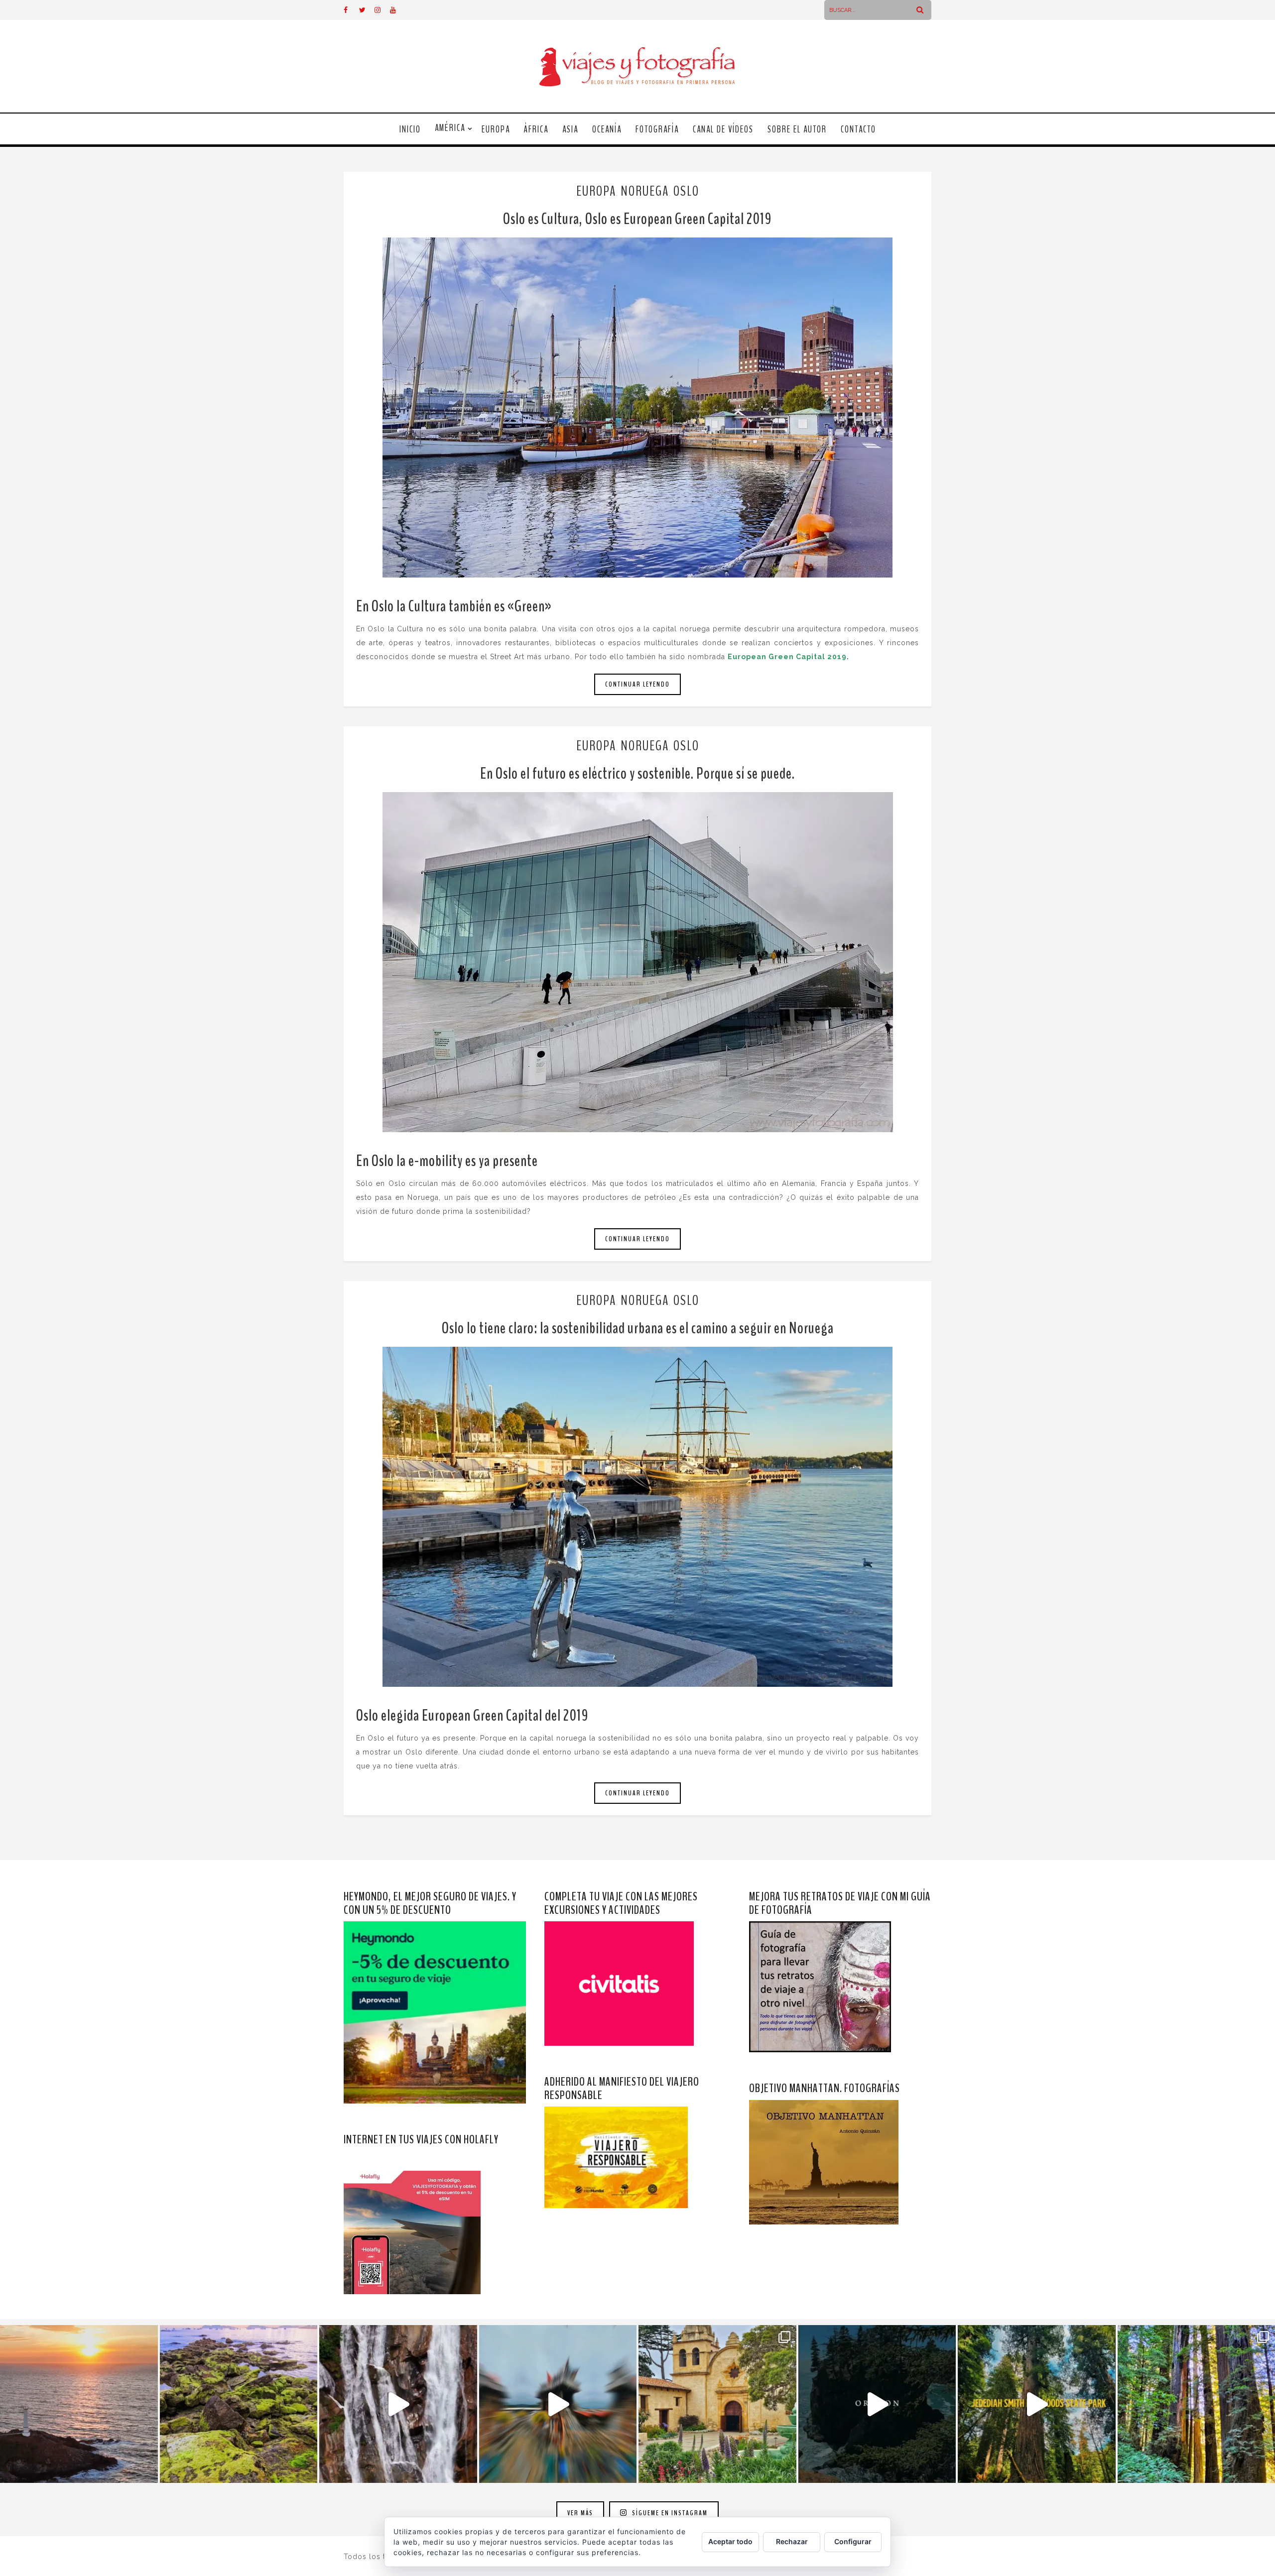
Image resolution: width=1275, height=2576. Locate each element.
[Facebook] (351, 10)
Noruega (645, 191)
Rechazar (792, 2541)
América (450, 128)
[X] (367, 10)
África (536, 129)
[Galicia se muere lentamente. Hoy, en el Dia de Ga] (398, 2404)
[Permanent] (637, 408)
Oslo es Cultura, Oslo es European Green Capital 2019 (637, 219)
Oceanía (607, 129)
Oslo (686, 191)
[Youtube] (397, 10)
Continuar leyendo (637, 684)
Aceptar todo (730, 2541)
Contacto (858, 129)
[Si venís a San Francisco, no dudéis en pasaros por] (558, 2404)
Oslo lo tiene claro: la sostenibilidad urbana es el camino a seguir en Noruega (638, 1328)
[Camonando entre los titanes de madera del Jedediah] (1037, 2404)
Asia (570, 129)
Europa (496, 129)
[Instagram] (382, 10)
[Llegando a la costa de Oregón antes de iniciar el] (877, 2404)
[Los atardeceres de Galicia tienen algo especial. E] (79, 2404)
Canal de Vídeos (723, 129)
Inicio (410, 129)
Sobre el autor (797, 129)
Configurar (853, 2541)
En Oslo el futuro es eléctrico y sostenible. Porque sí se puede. (637, 773)
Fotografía (657, 129)
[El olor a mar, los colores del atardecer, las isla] (239, 2404)
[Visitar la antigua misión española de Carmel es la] (717, 2404)
